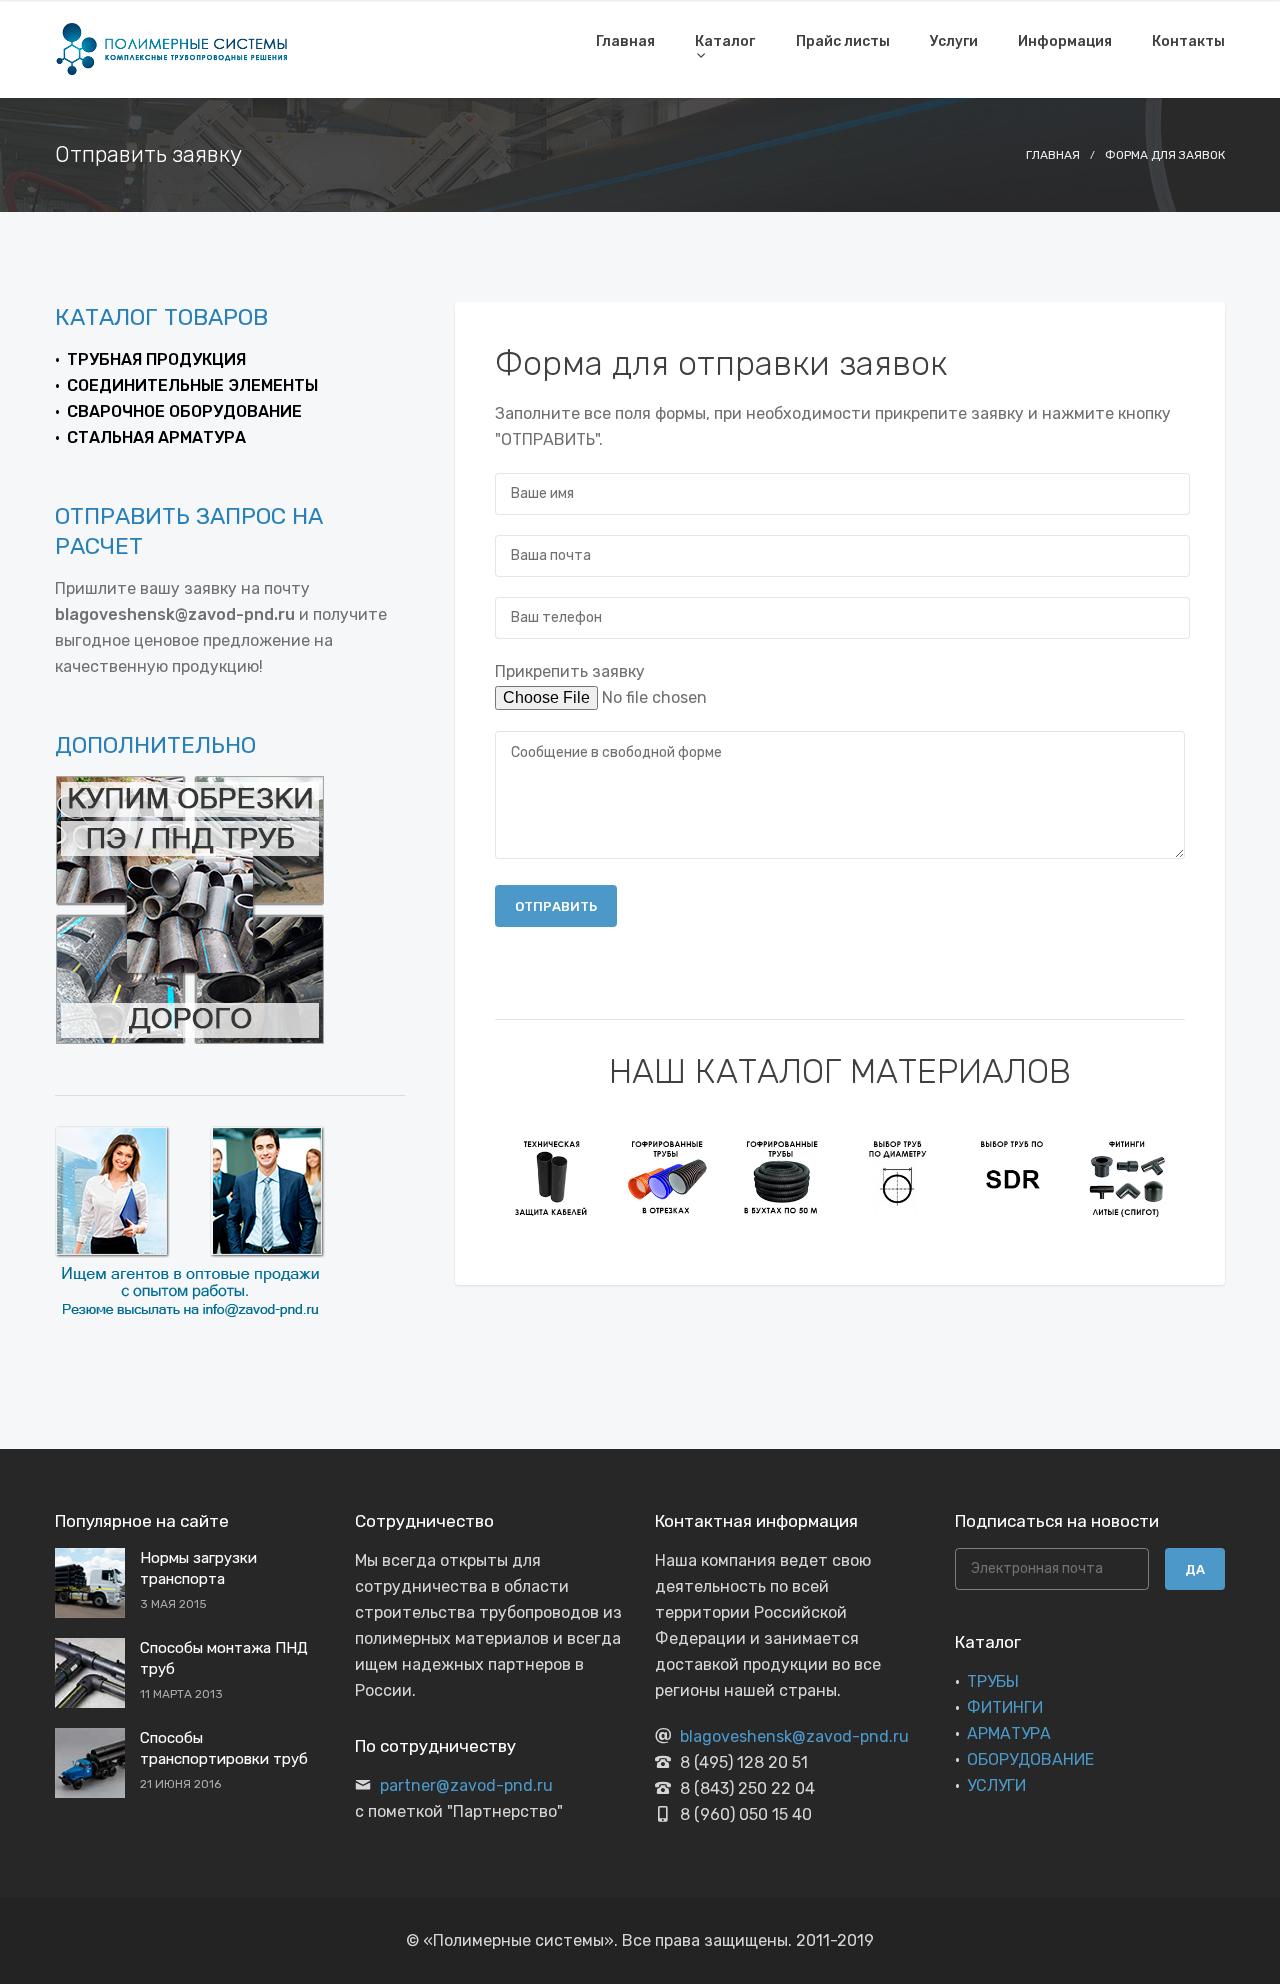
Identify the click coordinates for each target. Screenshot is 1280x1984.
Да (1195, 1569)
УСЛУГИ (996, 1785)
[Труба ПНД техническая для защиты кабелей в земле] (552, 1176)
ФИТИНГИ (1005, 1707)
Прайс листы (843, 41)
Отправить (556, 906)
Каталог (725, 41)
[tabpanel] (552, 1176)
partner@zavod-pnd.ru (466, 1785)
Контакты (1188, 41)
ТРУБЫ (993, 1681)
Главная (625, 41)
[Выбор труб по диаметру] (897, 1176)
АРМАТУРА (1009, 1733)
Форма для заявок (1165, 155)
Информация (1065, 41)
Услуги (954, 41)
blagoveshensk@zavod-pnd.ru (794, 1736)
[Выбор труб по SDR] (1012, 1176)
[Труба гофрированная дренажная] (782, 1176)
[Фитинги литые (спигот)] (1127, 1176)
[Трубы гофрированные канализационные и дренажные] (667, 1176)
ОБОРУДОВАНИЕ (1030, 1759)
